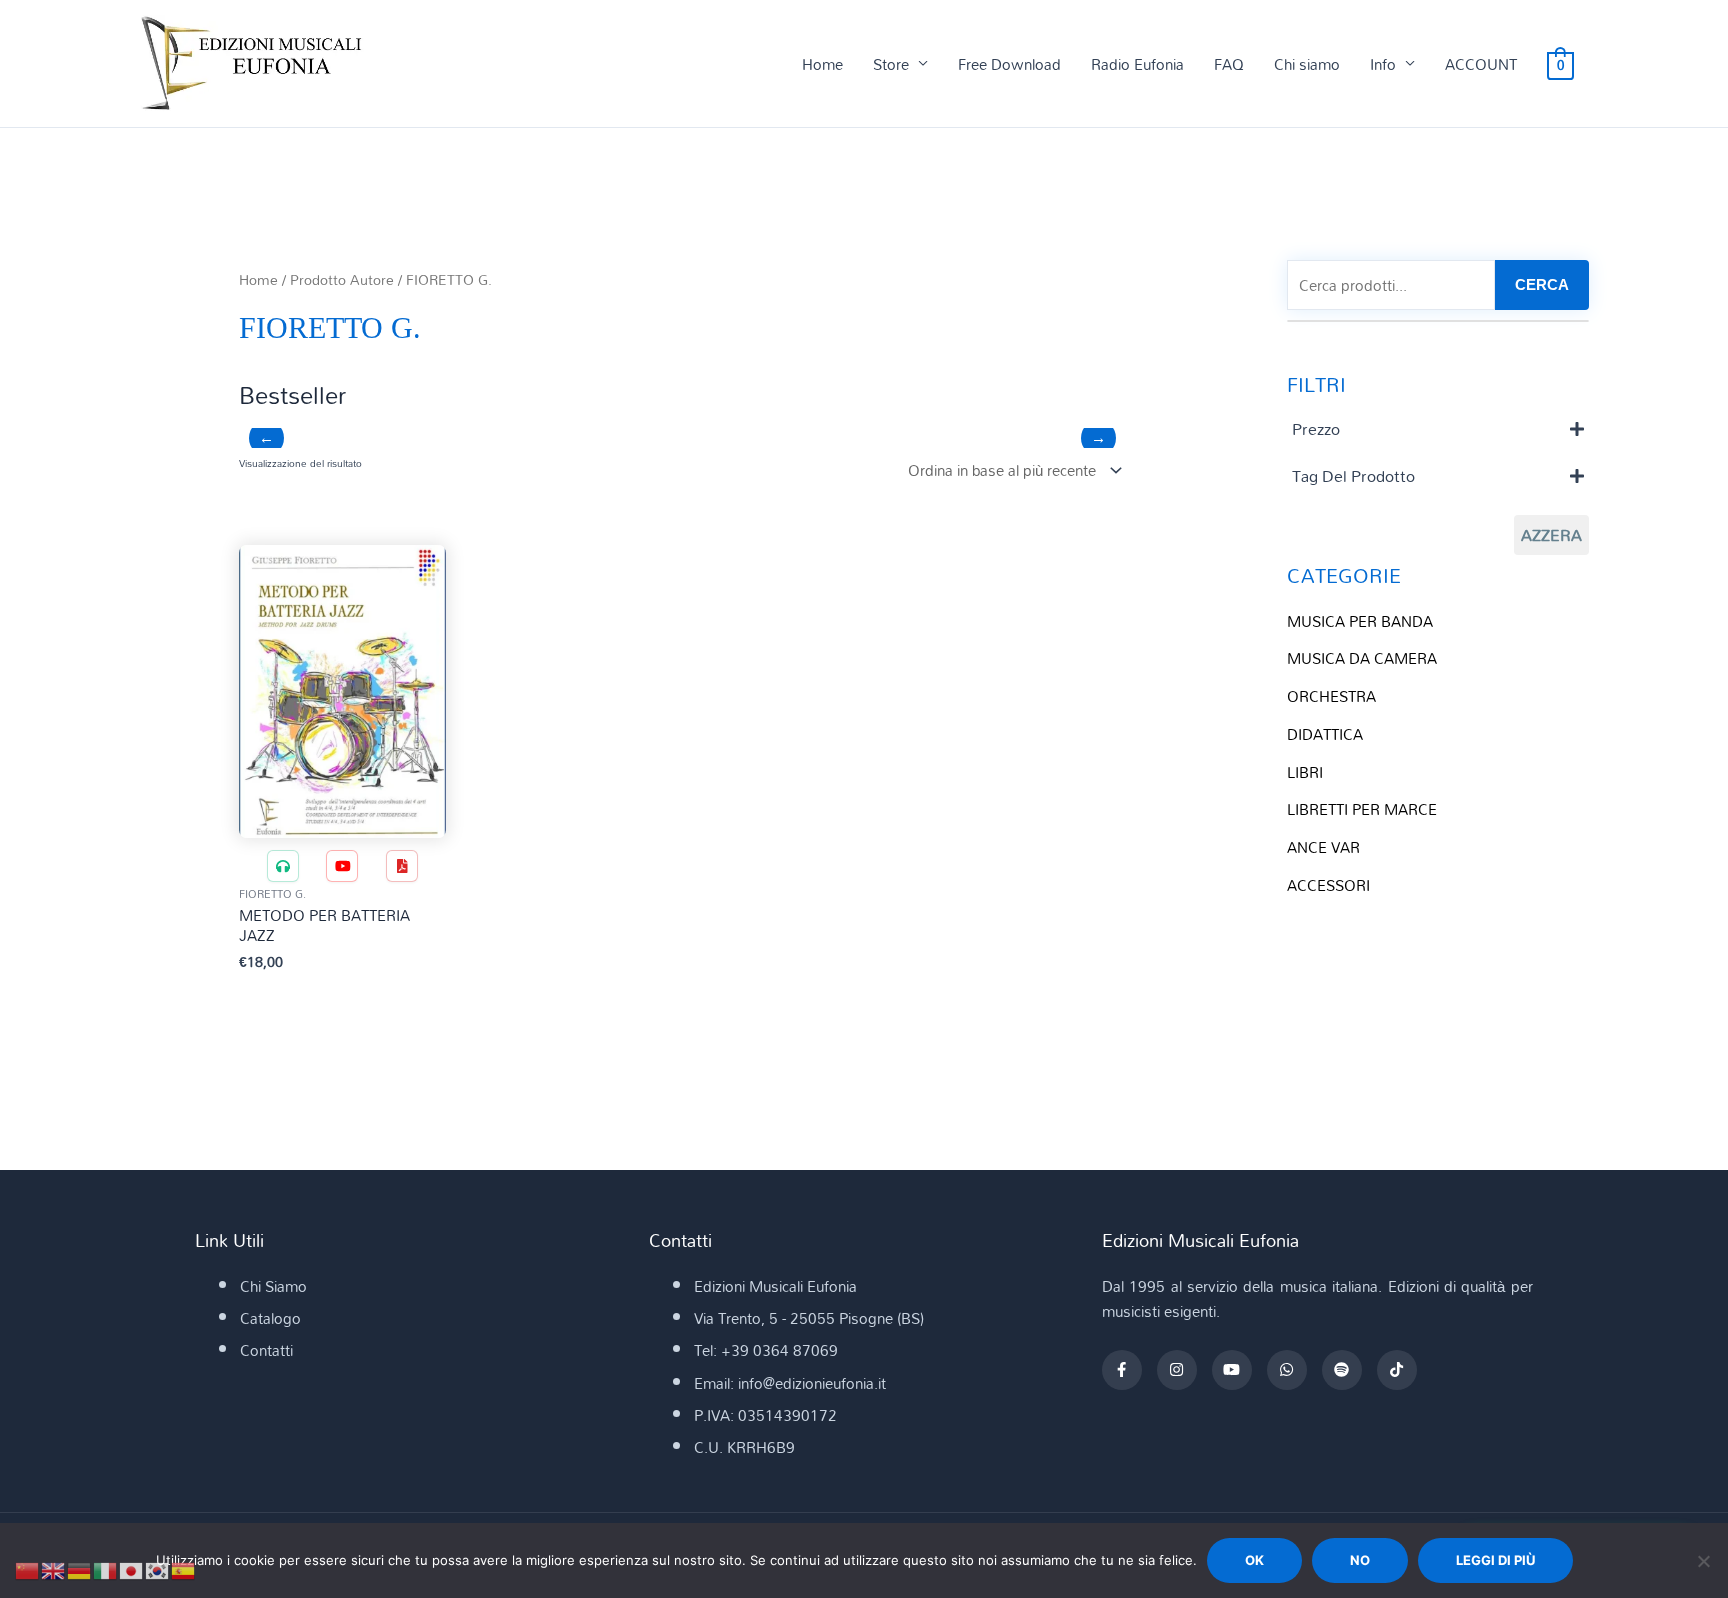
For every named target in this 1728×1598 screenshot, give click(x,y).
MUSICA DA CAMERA (1362, 658)
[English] (54, 1569)
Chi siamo (1307, 64)
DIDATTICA (1325, 734)
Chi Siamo (273, 1286)
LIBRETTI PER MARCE (1362, 809)
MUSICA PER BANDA (1360, 621)
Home (822, 64)
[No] (1703, 1561)
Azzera (1551, 535)
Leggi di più (1495, 1560)
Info (1383, 64)
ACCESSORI (1328, 885)
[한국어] (158, 1569)
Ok (1254, 1560)
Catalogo (270, 1318)
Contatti (266, 1350)
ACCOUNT (1481, 64)
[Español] (184, 1569)
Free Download (1009, 64)
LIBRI (1305, 772)
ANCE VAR (1323, 847)
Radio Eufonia (1137, 64)
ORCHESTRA (1331, 696)
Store (891, 64)
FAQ (1229, 64)
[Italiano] (106, 1569)
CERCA (1542, 284)
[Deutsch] (80, 1569)
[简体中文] (28, 1569)
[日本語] (132, 1569)
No (1360, 1560)
